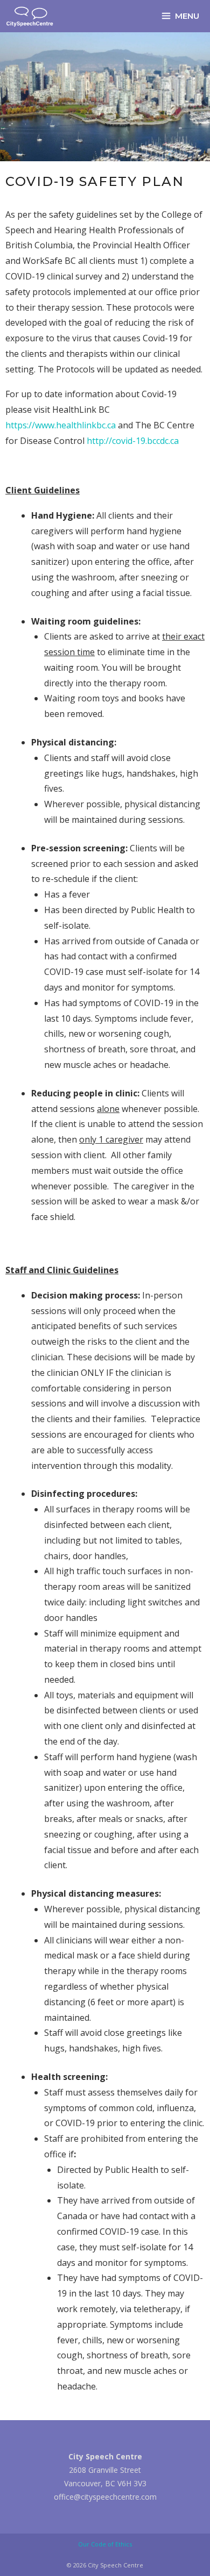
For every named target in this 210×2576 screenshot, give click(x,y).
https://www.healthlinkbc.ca (61, 425)
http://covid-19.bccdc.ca (133, 441)
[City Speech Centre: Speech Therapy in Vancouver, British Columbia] (30, 16)
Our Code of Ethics (105, 2544)
